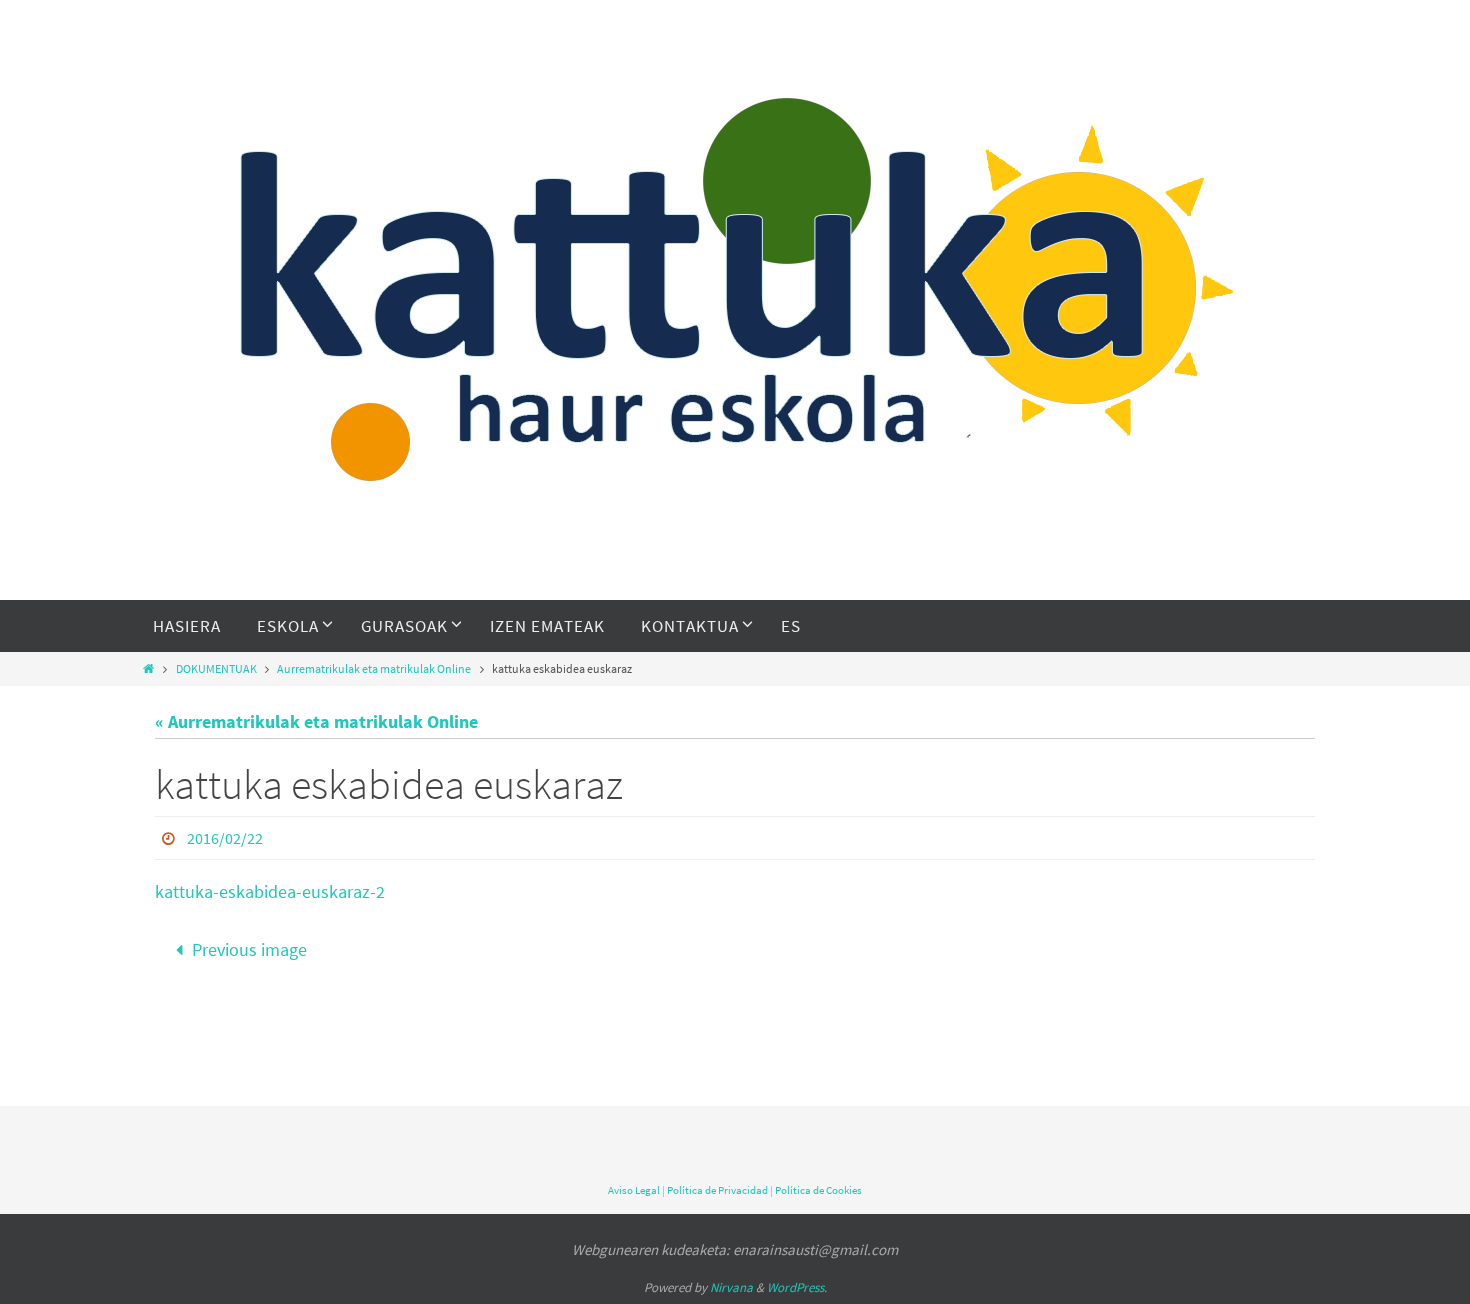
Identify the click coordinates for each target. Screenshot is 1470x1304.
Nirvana (731, 1287)
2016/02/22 (225, 838)
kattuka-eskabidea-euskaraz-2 (270, 891)
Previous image (249, 949)
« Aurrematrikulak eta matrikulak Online (316, 721)
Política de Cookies (818, 1190)
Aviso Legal (634, 1190)
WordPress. (797, 1287)
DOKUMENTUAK (216, 668)
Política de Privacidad (717, 1190)
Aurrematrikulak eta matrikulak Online (374, 668)
